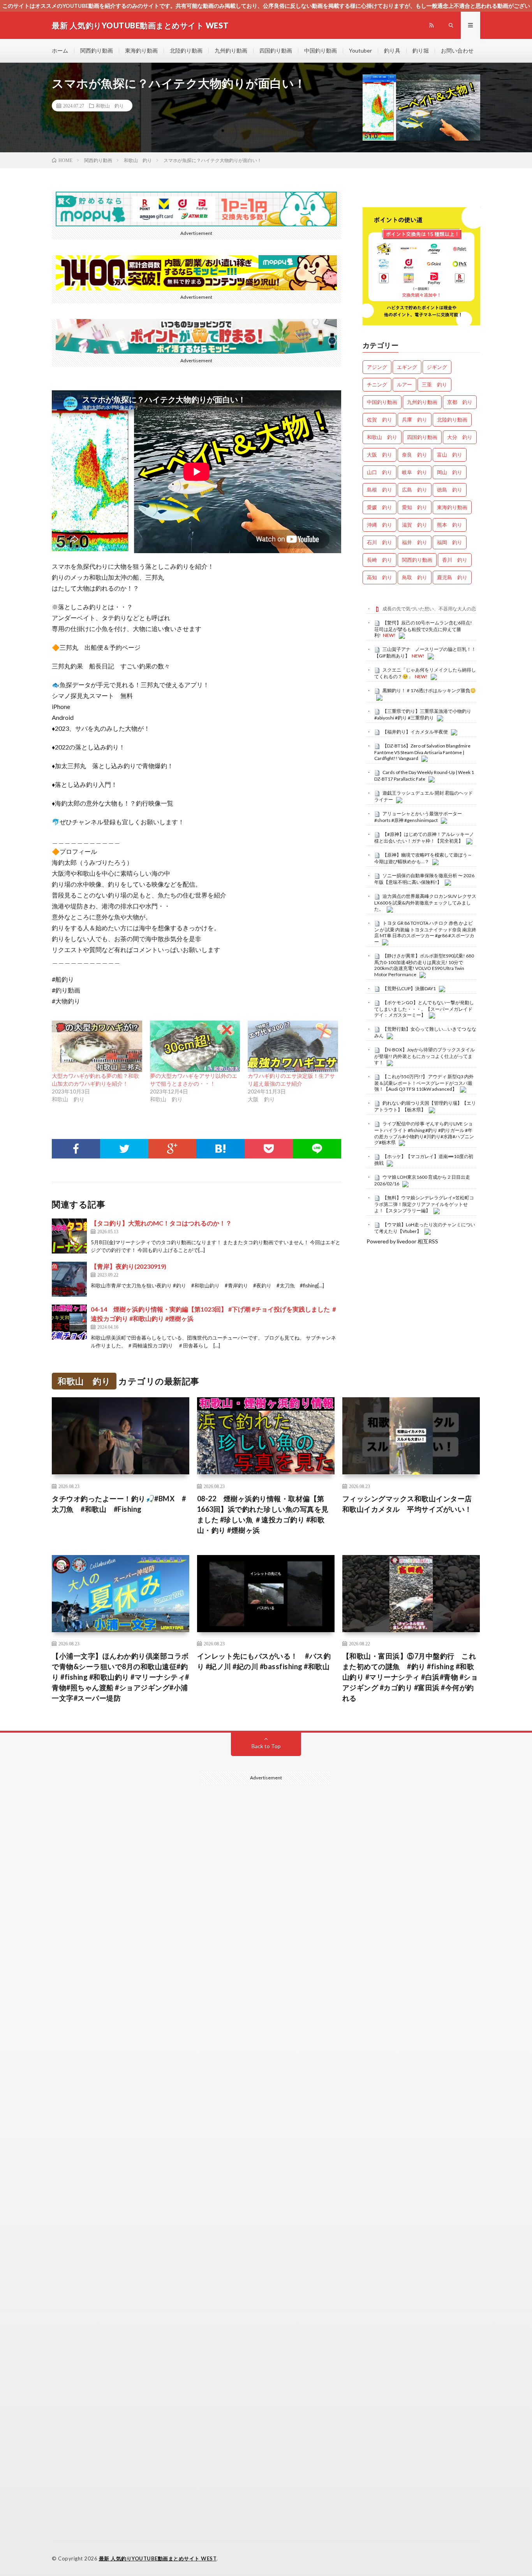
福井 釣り (415, 542)
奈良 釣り (415, 455)
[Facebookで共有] (76, 1149)
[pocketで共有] (269, 1149)
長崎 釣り (380, 560)
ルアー (404, 384)
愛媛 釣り (380, 507)
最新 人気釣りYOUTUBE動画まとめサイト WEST (158, 2558)
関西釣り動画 (97, 50)
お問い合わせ (457, 50)
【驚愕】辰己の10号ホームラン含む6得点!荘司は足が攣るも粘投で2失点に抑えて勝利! (423, 629)
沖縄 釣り (380, 525)
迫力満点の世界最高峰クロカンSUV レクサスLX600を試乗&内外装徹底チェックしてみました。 (425, 903)
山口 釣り (380, 472)
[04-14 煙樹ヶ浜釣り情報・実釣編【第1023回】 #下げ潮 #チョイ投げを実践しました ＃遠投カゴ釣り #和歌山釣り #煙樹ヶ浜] (69, 1322)
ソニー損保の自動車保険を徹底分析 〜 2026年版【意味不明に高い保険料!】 (424, 879)
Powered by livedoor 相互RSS (402, 1241)
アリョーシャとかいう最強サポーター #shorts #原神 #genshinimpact (421, 817)
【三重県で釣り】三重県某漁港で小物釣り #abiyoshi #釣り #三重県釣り (423, 714)
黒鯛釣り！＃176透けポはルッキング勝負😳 (429, 690)
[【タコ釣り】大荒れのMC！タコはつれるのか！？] (69, 1236)
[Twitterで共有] (124, 1149)
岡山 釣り (450, 472)
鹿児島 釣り (452, 577)
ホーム (60, 50)
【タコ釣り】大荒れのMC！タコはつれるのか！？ (161, 1223)
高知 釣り (380, 577)
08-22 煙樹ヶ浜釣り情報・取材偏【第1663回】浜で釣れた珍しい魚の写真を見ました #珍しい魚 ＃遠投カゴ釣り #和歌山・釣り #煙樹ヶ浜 (263, 1514)
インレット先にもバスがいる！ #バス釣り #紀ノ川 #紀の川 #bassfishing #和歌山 (264, 1661)
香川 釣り (455, 560)
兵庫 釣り (415, 420)
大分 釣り (460, 437)
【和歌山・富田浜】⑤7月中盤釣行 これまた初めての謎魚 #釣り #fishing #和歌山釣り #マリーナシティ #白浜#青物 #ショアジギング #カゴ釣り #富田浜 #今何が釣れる (410, 1677)
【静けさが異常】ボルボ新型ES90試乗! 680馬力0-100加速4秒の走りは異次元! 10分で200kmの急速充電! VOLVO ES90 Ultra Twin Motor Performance (424, 965)
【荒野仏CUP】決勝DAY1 (409, 988)
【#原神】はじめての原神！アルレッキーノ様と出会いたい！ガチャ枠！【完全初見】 (424, 838)
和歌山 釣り (110, 106)
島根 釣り (380, 490)
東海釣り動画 (141, 50)
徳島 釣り (450, 490)
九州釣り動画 (231, 50)
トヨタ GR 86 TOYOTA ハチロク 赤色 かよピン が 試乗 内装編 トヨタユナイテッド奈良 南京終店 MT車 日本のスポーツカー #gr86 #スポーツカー (425, 932)
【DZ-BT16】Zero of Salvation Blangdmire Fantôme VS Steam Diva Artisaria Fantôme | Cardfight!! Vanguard (422, 752)
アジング (377, 367)
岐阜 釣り (415, 472)
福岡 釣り (450, 542)
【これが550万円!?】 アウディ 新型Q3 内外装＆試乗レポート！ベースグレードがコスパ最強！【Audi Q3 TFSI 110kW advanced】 (424, 1083)
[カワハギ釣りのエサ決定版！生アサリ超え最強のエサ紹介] (293, 1046)
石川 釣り (380, 542)
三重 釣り (434, 384)
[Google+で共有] (173, 1149)
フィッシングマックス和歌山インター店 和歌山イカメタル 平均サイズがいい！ (411, 1504)
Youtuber (360, 50)
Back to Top (266, 1746)
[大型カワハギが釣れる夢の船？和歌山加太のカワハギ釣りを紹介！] (97, 1046)
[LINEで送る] (317, 1149)
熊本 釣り (450, 525)
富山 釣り (450, 455)
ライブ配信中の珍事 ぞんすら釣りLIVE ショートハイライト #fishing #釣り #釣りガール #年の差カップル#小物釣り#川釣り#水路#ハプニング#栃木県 (424, 1133)
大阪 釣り (380, 455)
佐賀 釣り (380, 420)
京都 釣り (460, 402)
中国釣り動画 (321, 50)
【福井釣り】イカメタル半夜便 (415, 732)
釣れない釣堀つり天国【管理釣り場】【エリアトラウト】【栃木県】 (425, 1106)
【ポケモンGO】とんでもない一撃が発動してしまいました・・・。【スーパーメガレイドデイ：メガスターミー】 (424, 1009)
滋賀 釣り (415, 525)
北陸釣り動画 (186, 50)
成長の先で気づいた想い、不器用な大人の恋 (429, 609)
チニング (377, 384)
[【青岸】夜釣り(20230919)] (69, 1279)
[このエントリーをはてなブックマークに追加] (220, 1149)
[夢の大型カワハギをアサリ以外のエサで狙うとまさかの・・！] (195, 1046)
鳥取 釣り (415, 577)
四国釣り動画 (276, 50)
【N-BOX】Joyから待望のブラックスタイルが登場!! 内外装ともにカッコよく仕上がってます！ (425, 1056)
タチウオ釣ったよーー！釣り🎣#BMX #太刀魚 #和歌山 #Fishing (119, 1504)
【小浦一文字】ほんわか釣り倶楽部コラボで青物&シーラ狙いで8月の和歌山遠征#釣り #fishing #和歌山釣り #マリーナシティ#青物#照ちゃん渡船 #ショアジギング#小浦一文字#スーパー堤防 (121, 1677)
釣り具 (392, 50)
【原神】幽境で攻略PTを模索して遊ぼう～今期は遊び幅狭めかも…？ (423, 858)
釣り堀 (421, 50)
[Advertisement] (266, 2106)
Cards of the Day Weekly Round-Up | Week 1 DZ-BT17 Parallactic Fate (424, 776)
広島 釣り (415, 490)
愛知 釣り (415, 507)
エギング (407, 367)
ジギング (437, 367)
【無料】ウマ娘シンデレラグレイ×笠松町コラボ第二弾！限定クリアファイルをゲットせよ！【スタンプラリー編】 (424, 1204)
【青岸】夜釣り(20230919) (129, 1266)
